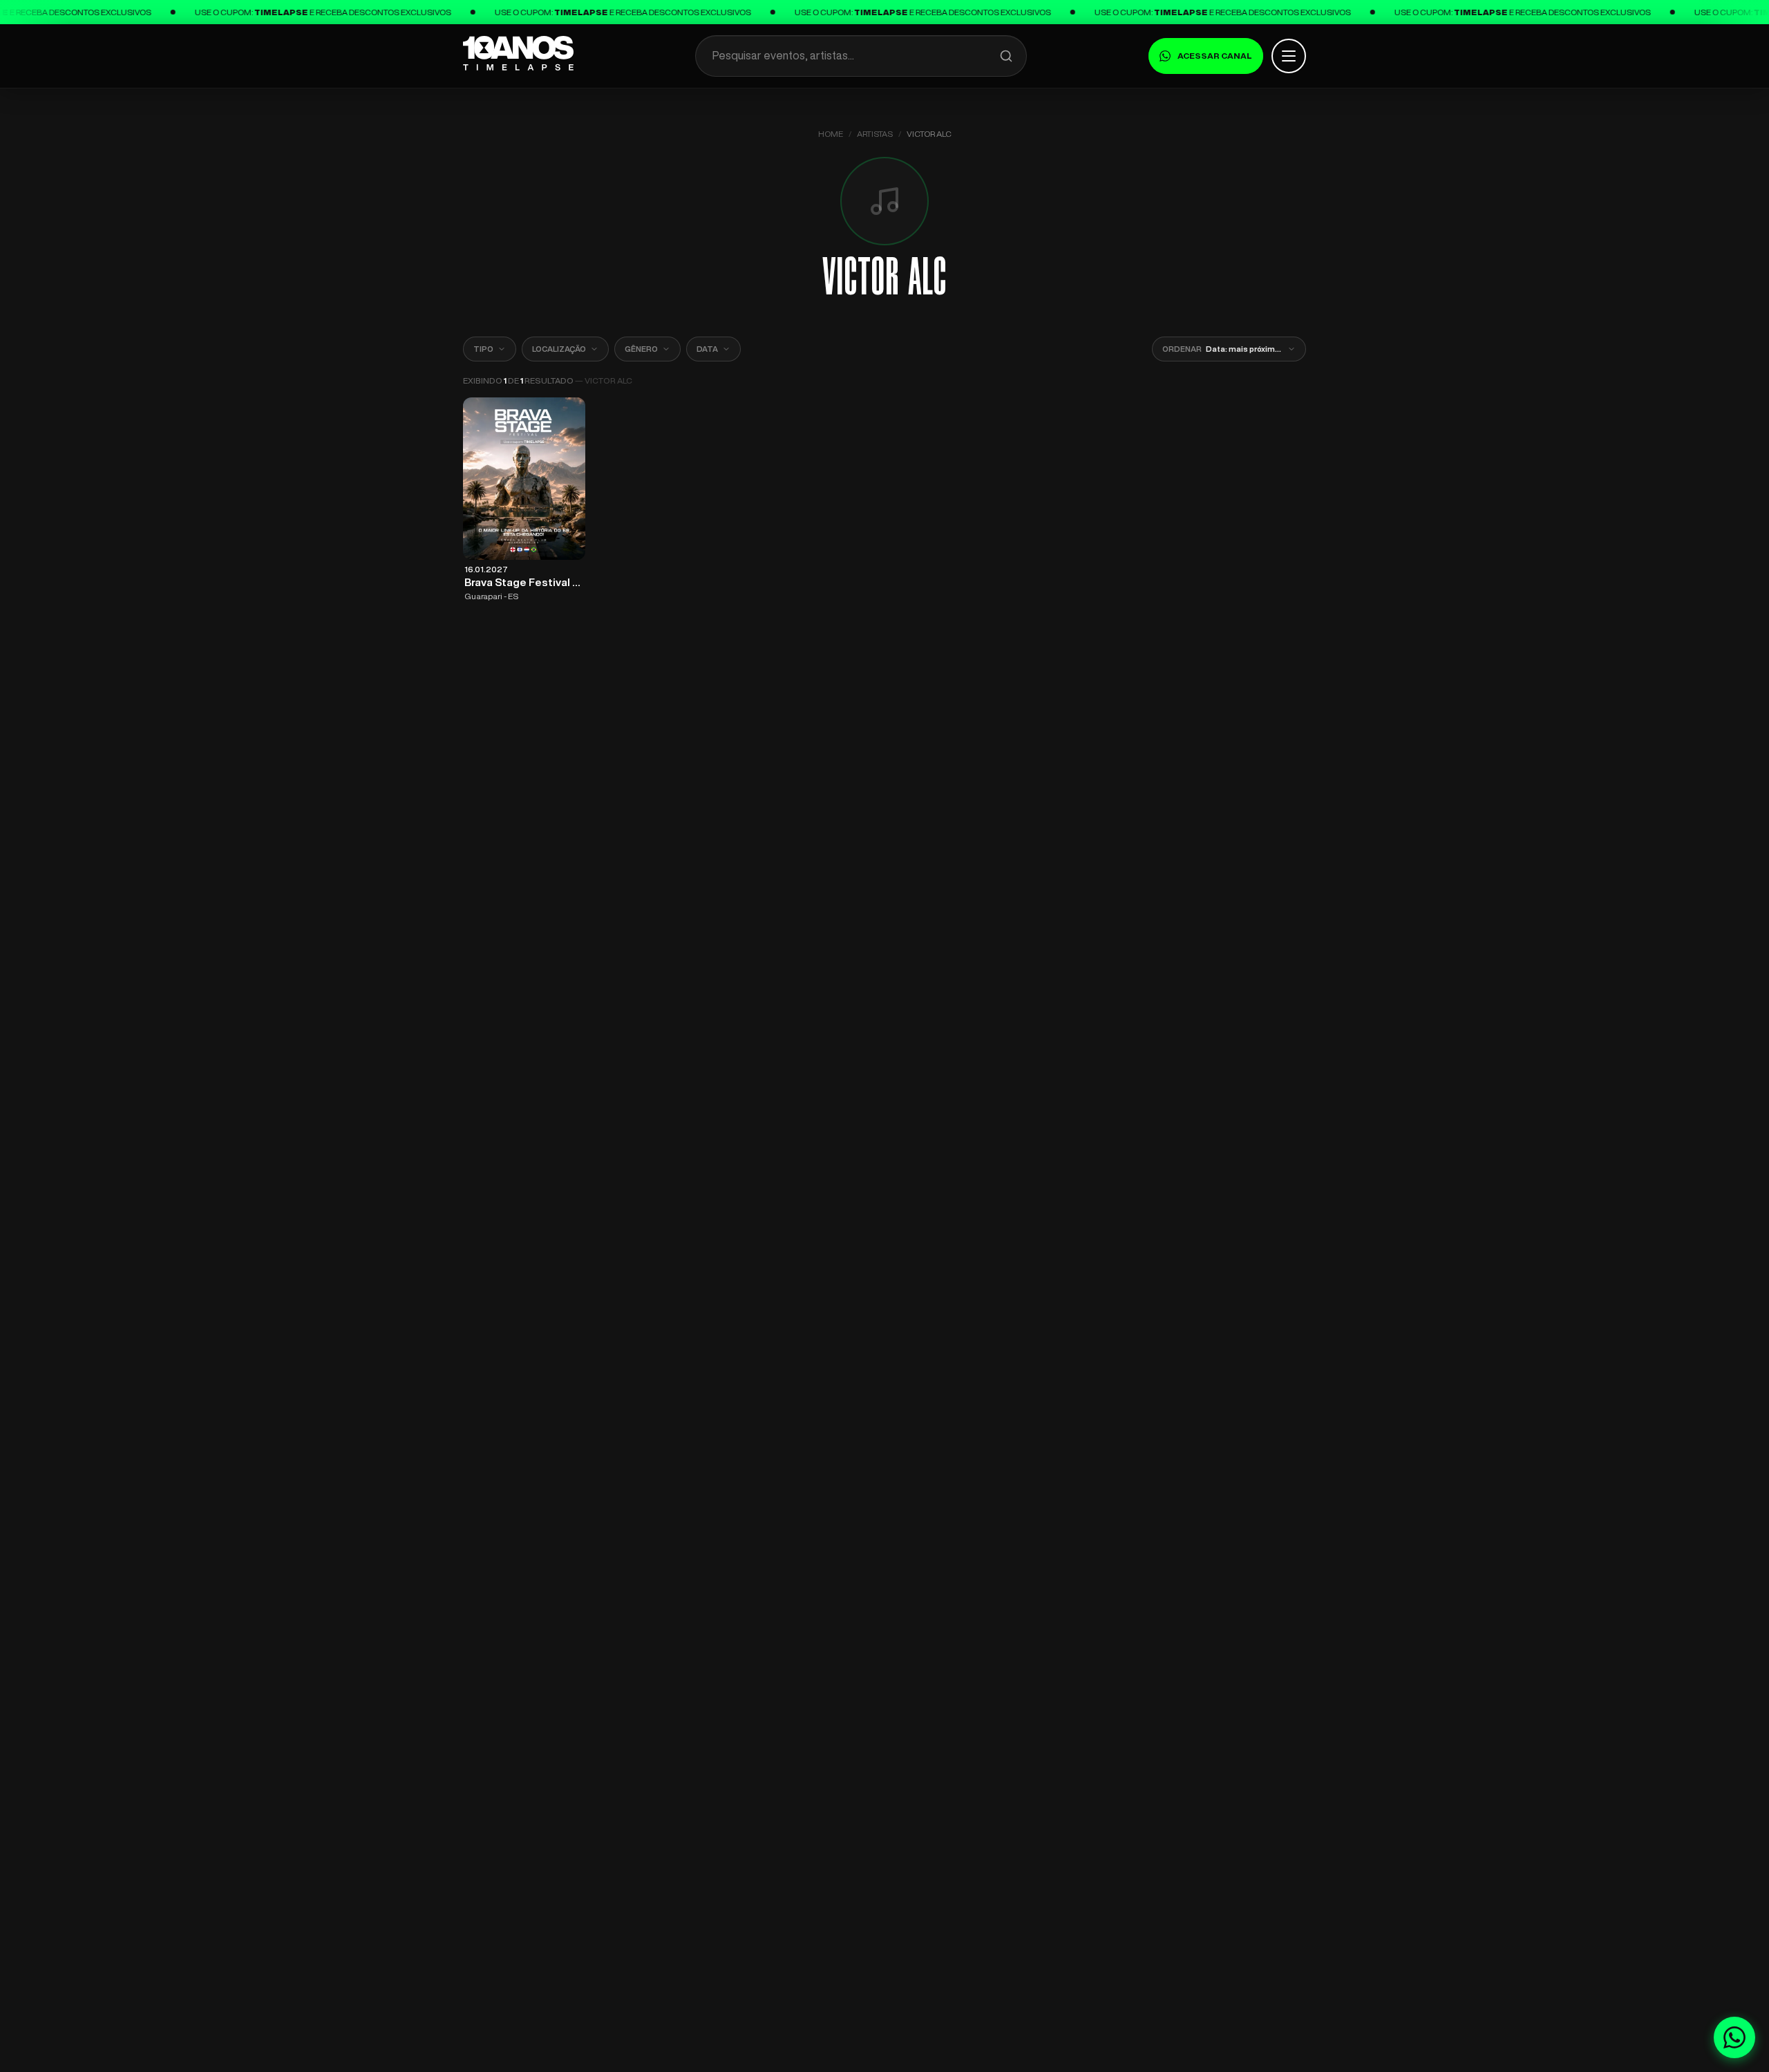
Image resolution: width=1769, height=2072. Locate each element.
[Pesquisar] (1006, 56)
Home (831, 134)
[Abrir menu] (1289, 56)
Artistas (875, 134)
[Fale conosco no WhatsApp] (1734, 2037)
